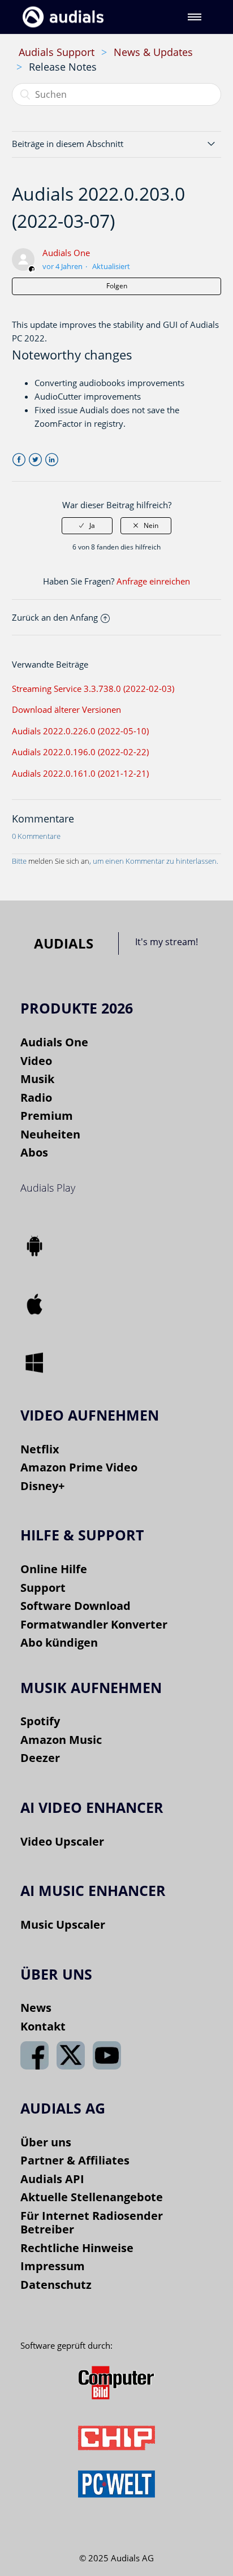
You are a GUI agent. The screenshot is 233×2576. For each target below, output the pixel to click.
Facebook (19, 460)
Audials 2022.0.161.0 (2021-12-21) (80, 773)
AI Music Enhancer (93, 1890)
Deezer (40, 1758)
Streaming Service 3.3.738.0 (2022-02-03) (93, 689)
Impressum (53, 2266)
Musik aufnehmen (91, 1687)
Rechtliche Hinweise (77, 2248)
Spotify (40, 1721)
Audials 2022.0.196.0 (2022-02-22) (80, 752)
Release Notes (63, 67)
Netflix (40, 1449)
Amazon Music (61, 1740)
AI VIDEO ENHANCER (92, 1807)
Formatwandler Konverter (94, 1624)
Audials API (52, 2179)
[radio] (87, 526)
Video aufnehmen (90, 1415)
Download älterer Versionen (66, 709)
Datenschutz (56, 2285)
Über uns (46, 2142)
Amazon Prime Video (79, 1467)
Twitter (35, 460)
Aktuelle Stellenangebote (92, 2197)
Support (43, 1588)
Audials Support (57, 52)
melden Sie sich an (59, 861)
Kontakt (43, 2026)
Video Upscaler (62, 1841)
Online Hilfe (54, 1569)
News (36, 2008)
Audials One (66, 253)
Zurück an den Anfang (55, 617)
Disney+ (42, 1486)
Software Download (75, 1606)
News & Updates (153, 52)
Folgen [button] (117, 286)
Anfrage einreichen (153, 581)
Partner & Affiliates (75, 2160)
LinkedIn (52, 460)
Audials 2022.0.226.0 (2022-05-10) (80, 731)
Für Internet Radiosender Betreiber (92, 2223)
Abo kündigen (59, 1642)
